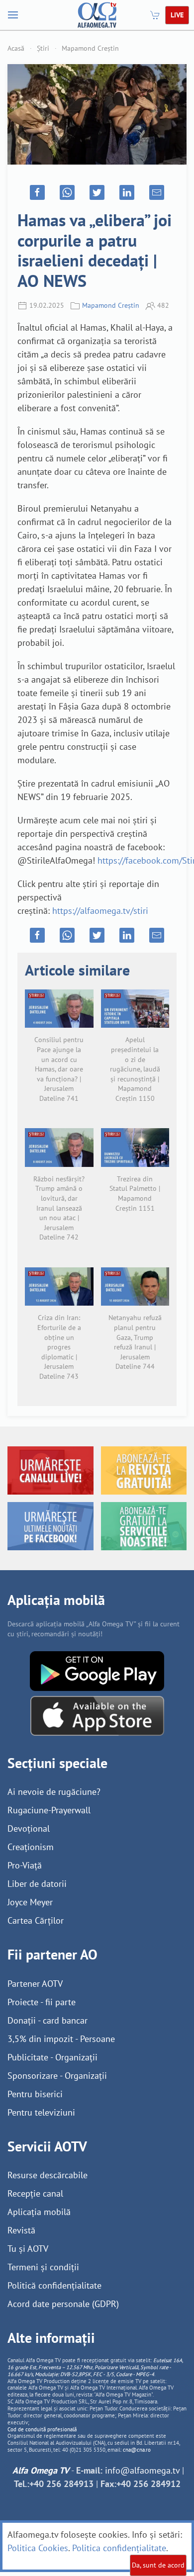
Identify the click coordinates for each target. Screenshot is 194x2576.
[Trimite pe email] (157, 192)
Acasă (16, 48)
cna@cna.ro (137, 2450)
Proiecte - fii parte (42, 2002)
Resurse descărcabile (48, 2175)
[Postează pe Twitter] (97, 192)
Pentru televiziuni (41, 2112)
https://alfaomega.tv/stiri (100, 911)
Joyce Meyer (30, 1902)
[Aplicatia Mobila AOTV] (97, 1715)
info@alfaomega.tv (142, 2470)
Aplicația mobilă (39, 2212)
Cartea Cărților (36, 1920)
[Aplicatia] (97, 1670)
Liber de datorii (37, 1884)
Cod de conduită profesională (42, 2429)
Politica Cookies (38, 2548)
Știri (43, 48)
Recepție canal (35, 2193)
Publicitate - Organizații (52, 2057)
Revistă (21, 2230)
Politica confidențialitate (119, 2548)
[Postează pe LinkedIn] (127, 192)
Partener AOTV (35, 1984)
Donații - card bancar (48, 2020)
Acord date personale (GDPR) (63, 2304)
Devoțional (29, 1828)
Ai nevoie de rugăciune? (54, 1792)
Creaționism (31, 1847)
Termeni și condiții (43, 2267)
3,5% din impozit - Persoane (61, 2039)
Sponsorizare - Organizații (57, 2076)
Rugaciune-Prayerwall (49, 1810)
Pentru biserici (35, 2094)
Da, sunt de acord (158, 2565)
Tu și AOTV (28, 2249)
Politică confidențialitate (54, 2285)
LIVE (177, 15)
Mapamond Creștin (90, 48)
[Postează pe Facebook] (37, 192)
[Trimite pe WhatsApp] (67, 192)
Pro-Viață (25, 1865)
